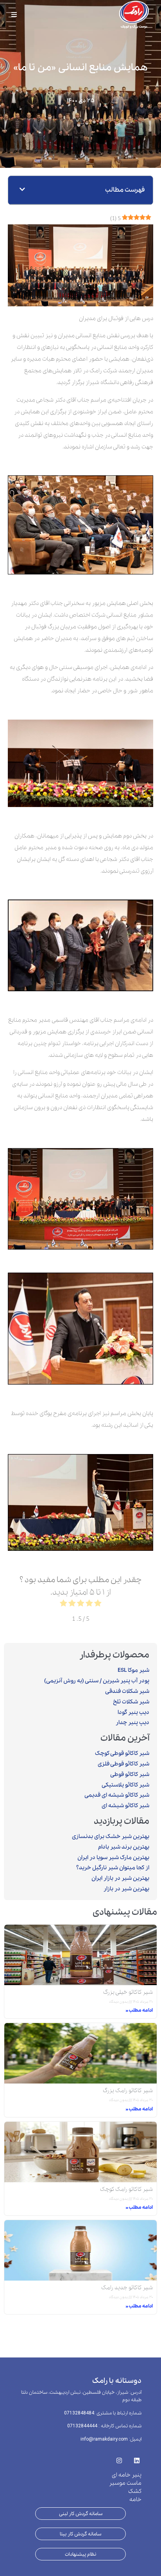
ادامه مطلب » (139, 2010)
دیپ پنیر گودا (133, 1712)
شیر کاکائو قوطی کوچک (122, 1753)
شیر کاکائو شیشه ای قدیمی (117, 1795)
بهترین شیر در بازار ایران (120, 1878)
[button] (22, 190)
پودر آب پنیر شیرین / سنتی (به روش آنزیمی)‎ (97, 1681)
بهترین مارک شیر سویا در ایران (113, 1858)
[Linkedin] (137, 2458)
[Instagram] (119, 2458)
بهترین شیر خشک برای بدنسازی (111, 1836)
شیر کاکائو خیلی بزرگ (128, 1992)
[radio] (98, 1605)
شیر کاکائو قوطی (130, 1774)
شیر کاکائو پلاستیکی (125, 1785)
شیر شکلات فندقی (127, 1691)
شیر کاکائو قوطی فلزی (123, 1764)
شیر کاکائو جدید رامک (127, 2288)
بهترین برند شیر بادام (124, 1847)
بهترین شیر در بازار (126, 1889)
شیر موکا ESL (133, 1670)
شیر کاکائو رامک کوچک (126, 2189)
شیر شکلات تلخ (131, 1702)
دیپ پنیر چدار (132, 1723)
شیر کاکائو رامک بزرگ (128, 2091)
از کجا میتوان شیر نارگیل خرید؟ (113, 1868)
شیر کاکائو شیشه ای (125, 1806)
